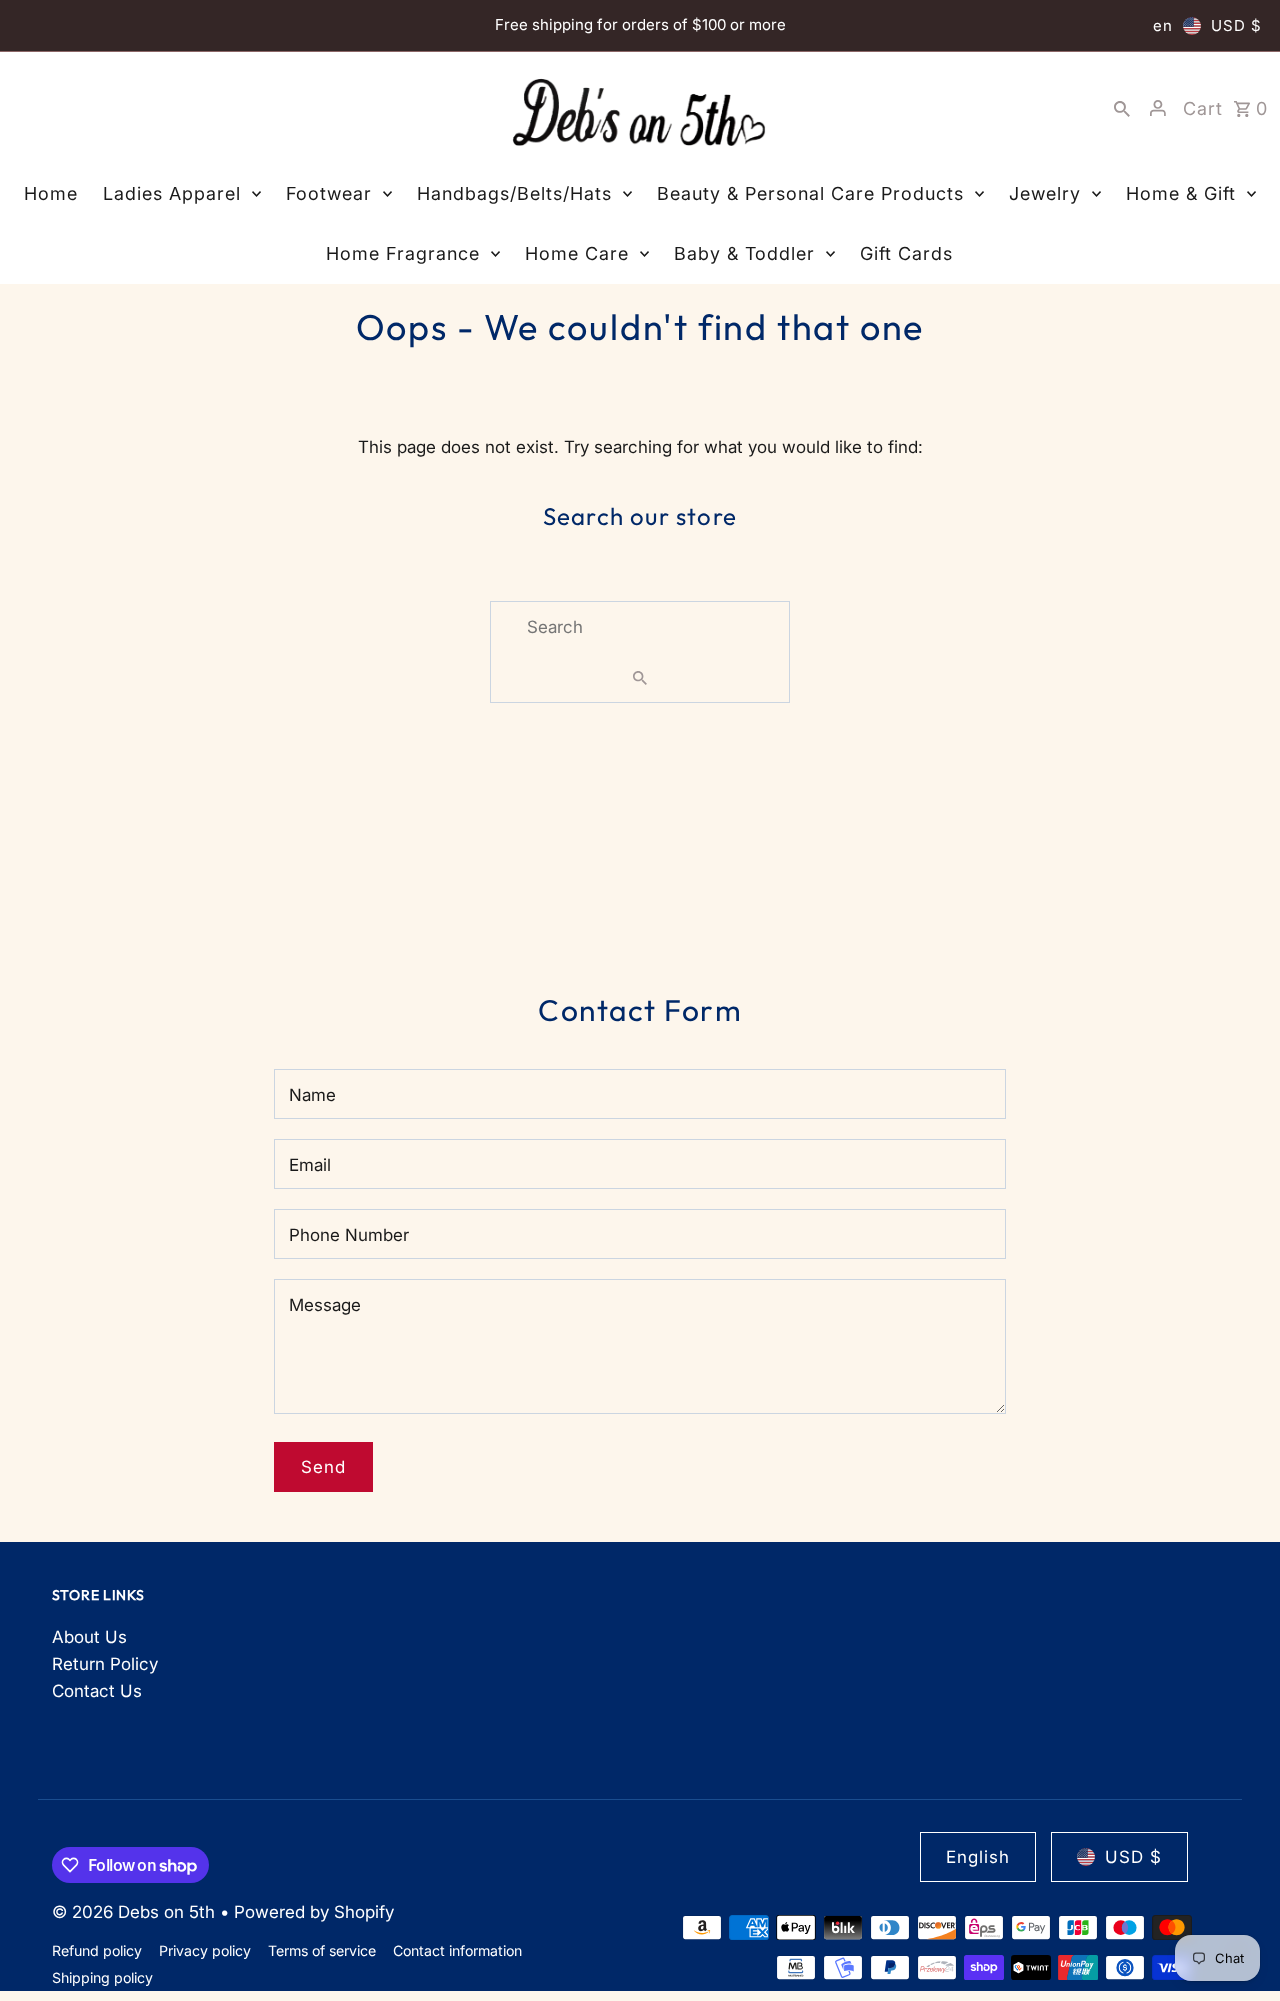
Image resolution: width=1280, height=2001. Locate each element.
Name (312, 1095)
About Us (89, 1637)
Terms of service (322, 1950)
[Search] (1122, 108)
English (978, 1857)
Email (310, 1165)
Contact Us (97, 1691)
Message (325, 1305)
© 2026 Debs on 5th (136, 1912)
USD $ (1236, 25)
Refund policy (97, 1950)
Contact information (457, 1950)
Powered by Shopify (314, 1912)
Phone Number (349, 1235)
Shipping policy (102, 1977)
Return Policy (105, 1664)
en (1163, 25)
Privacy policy (205, 1950)
